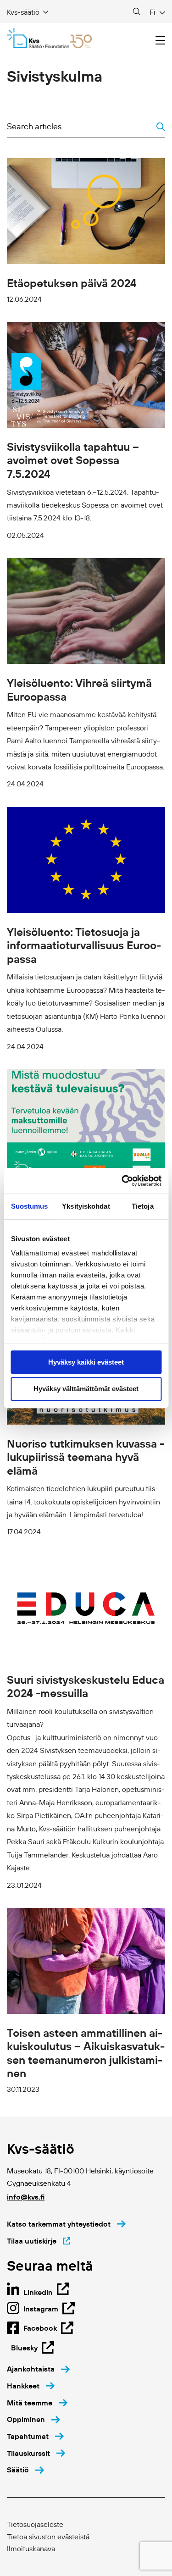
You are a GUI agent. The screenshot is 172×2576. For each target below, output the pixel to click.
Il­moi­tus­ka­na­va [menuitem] (31, 2548)
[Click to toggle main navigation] (160, 41)
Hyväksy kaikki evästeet (86, 1362)
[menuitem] (38, 2369)
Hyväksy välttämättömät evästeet (86, 1389)
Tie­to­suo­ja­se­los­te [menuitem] (35, 2524)
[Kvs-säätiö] (49, 38)
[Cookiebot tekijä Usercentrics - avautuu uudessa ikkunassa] (122, 1181)
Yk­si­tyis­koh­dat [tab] (86, 1206)
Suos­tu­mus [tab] (30, 1206)
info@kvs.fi (26, 2197)
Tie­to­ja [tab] (143, 1206)
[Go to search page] (137, 12)
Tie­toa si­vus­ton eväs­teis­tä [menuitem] (48, 2537)
